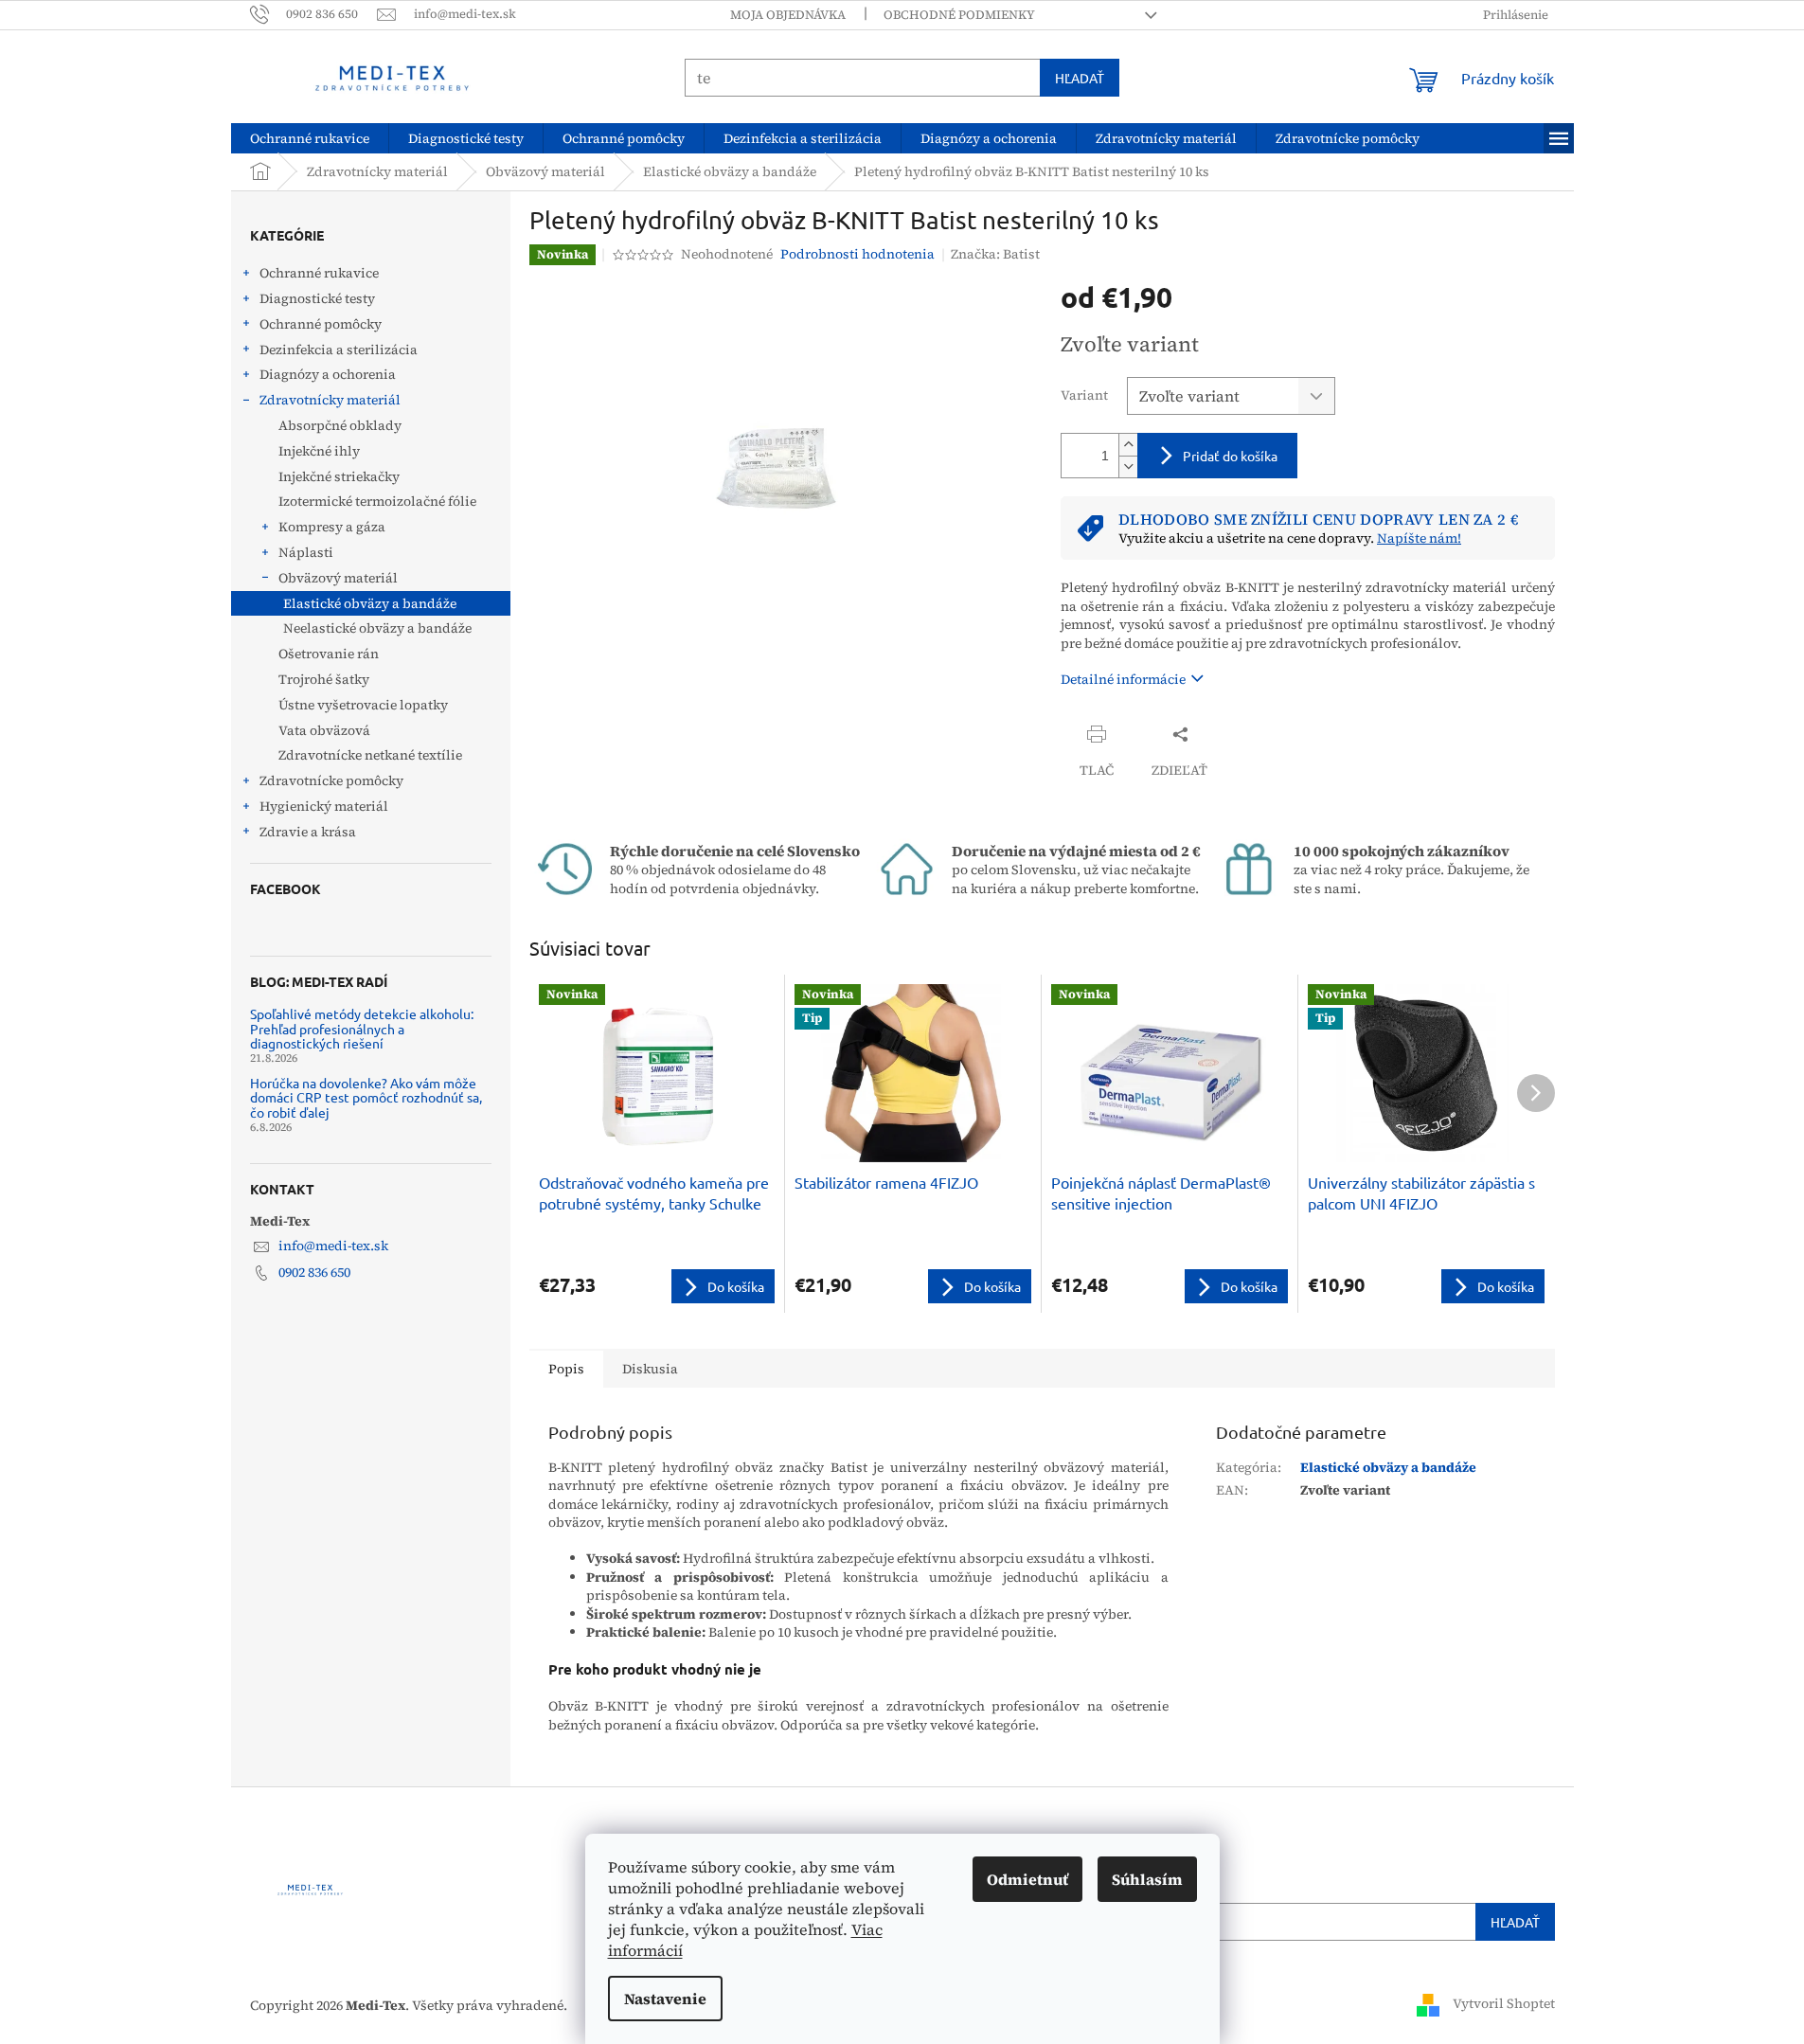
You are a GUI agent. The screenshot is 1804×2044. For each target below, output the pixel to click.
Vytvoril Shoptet (1504, 2004)
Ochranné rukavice (319, 273)
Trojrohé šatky (324, 679)
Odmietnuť (1027, 1879)
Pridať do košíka (1230, 456)
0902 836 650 (314, 1272)
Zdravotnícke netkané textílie (370, 755)
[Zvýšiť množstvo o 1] (1128, 445)
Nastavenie (665, 1999)
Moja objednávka (788, 15)
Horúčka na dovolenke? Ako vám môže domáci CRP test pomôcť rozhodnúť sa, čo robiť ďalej (366, 1098)
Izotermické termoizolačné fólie (377, 501)
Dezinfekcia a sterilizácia (339, 350)
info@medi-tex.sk (333, 1246)
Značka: (995, 254)
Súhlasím (1147, 1879)
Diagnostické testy (317, 298)
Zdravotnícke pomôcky (331, 780)
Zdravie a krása (308, 832)
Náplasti (306, 552)
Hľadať (1080, 78)
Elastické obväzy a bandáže (370, 603)
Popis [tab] (566, 1369)
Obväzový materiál (338, 578)
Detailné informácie (1123, 679)
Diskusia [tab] (650, 1369)
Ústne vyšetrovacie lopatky (363, 705)
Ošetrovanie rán (329, 654)
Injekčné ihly (319, 451)
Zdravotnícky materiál (330, 400)
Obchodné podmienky (959, 15)
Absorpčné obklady (340, 425)
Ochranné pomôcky (321, 324)
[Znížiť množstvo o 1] (1128, 466)
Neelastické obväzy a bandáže (377, 628)
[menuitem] (310, 138)
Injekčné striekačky (339, 476)
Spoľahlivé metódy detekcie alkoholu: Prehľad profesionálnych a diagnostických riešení (362, 1029)
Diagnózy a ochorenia (328, 374)
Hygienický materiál (324, 806)
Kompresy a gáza (332, 527)
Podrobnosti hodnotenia (857, 254)
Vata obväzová (324, 730)
